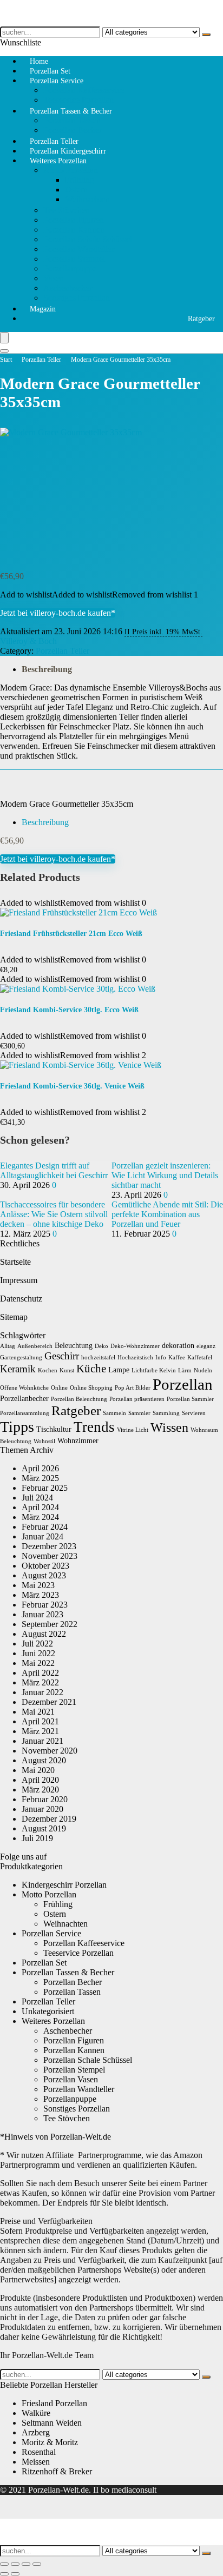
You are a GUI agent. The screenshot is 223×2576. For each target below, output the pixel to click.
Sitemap (14, 1317)
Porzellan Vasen (71, 2079)
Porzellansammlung (25, 1413)
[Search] (4, 351)
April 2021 (40, 1721)
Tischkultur (54, 1429)
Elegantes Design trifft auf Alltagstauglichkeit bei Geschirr (54, 1170)
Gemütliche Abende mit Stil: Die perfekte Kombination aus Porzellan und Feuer (167, 1214)
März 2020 (40, 1790)
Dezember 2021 (49, 1702)
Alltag (8, 1346)
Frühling (80, 180)
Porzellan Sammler (190, 1399)
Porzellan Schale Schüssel (88, 239)
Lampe (119, 1370)
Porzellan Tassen (72, 120)
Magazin (43, 309)
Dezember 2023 (49, 1546)
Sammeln (114, 1413)
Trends (94, 1427)
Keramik (18, 1369)
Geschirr (62, 1356)
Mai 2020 (38, 1770)
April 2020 (40, 1780)
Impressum (19, 1280)
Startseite (15, 1262)
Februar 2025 (45, 1488)
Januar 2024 (42, 1536)
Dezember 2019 (49, 1819)
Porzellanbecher (24, 1399)
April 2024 (40, 1507)
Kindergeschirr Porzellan (64, 1885)
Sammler (139, 1413)
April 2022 (40, 1673)
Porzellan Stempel (74, 259)
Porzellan (183, 1384)
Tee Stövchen (67, 210)
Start (6, 360)
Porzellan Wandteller (79, 249)
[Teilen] (26, 2564)
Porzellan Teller (41, 360)
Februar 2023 (45, 1605)
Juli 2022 (37, 1644)
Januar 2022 (42, 1692)
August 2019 (44, 1828)
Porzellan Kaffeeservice (84, 90)
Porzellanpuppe (70, 268)
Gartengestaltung (21, 1357)
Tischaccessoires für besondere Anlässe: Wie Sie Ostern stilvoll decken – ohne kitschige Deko (54, 1214)
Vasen (54, 278)
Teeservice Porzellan (78, 1953)
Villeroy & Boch (28, 641)
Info (161, 1357)
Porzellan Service (57, 81)
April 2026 (40, 1468)
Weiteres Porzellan (58, 161)
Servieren (194, 1413)
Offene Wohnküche (24, 1388)
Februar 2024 (45, 1527)
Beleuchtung (74, 1346)
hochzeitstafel (98, 1357)
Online (59, 1388)
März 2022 (40, 1682)
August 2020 (44, 1760)
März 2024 (40, 1517)
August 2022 (44, 1634)
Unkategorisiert (48, 2011)
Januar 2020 (42, 1809)
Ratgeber (201, 319)
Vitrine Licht (133, 1430)
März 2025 (40, 1478)
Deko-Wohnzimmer (135, 1346)
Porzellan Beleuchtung (79, 1399)
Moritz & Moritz (50, 2442)
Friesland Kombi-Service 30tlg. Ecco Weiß (69, 1010)
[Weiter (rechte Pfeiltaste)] (15, 2574)
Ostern (76, 190)
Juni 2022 (38, 1653)
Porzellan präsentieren (137, 1399)
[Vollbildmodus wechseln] (15, 2564)
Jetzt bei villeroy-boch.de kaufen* (58, 613)
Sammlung (166, 1413)
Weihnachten (87, 199)
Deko (101, 1346)
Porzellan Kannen (74, 230)
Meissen (36, 2462)
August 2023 (44, 1575)
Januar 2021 (42, 1741)
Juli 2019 (37, 1838)
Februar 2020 (45, 1799)
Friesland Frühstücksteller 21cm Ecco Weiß (71, 934)
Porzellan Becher (73, 1982)
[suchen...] (206, 35)
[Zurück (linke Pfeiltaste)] (4, 2574)
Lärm (185, 1370)
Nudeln (203, 1370)
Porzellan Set (44, 1963)
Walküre (36, 2413)
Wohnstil (44, 1441)
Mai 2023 (38, 1585)
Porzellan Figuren (74, 220)
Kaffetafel (200, 1357)
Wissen (169, 1428)
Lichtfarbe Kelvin (154, 1370)
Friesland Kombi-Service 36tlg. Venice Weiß (72, 1086)
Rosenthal (39, 2452)
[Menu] (4, 338)
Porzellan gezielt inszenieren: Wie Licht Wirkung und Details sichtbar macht (165, 1175)
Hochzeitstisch (135, 1357)
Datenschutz (21, 1299)
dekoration (178, 1346)
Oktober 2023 (45, 1566)
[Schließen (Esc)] (37, 2564)
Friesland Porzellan (54, 2403)
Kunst (67, 1370)
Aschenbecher (68, 288)
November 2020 (50, 1751)
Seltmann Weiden (52, 2423)
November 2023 (50, 1556)
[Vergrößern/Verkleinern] (4, 2564)
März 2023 (40, 1595)
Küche (91, 1369)
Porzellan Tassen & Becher (71, 111)
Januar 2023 (42, 1614)
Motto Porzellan (71, 170)
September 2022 (50, 1624)
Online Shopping (91, 1388)
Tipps (17, 1427)
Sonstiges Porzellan (77, 298)
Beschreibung (47, 669)
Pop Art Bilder (133, 1388)
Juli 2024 (37, 1498)
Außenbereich (35, 1346)
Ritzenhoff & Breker (57, 2471)
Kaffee (177, 1357)
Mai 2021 (38, 1712)
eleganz (206, 1346)
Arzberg (36, 2432)
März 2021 (40, 1731)
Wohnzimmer (78, 1441)
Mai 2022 (38, 1663)
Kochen (48, 1370)
